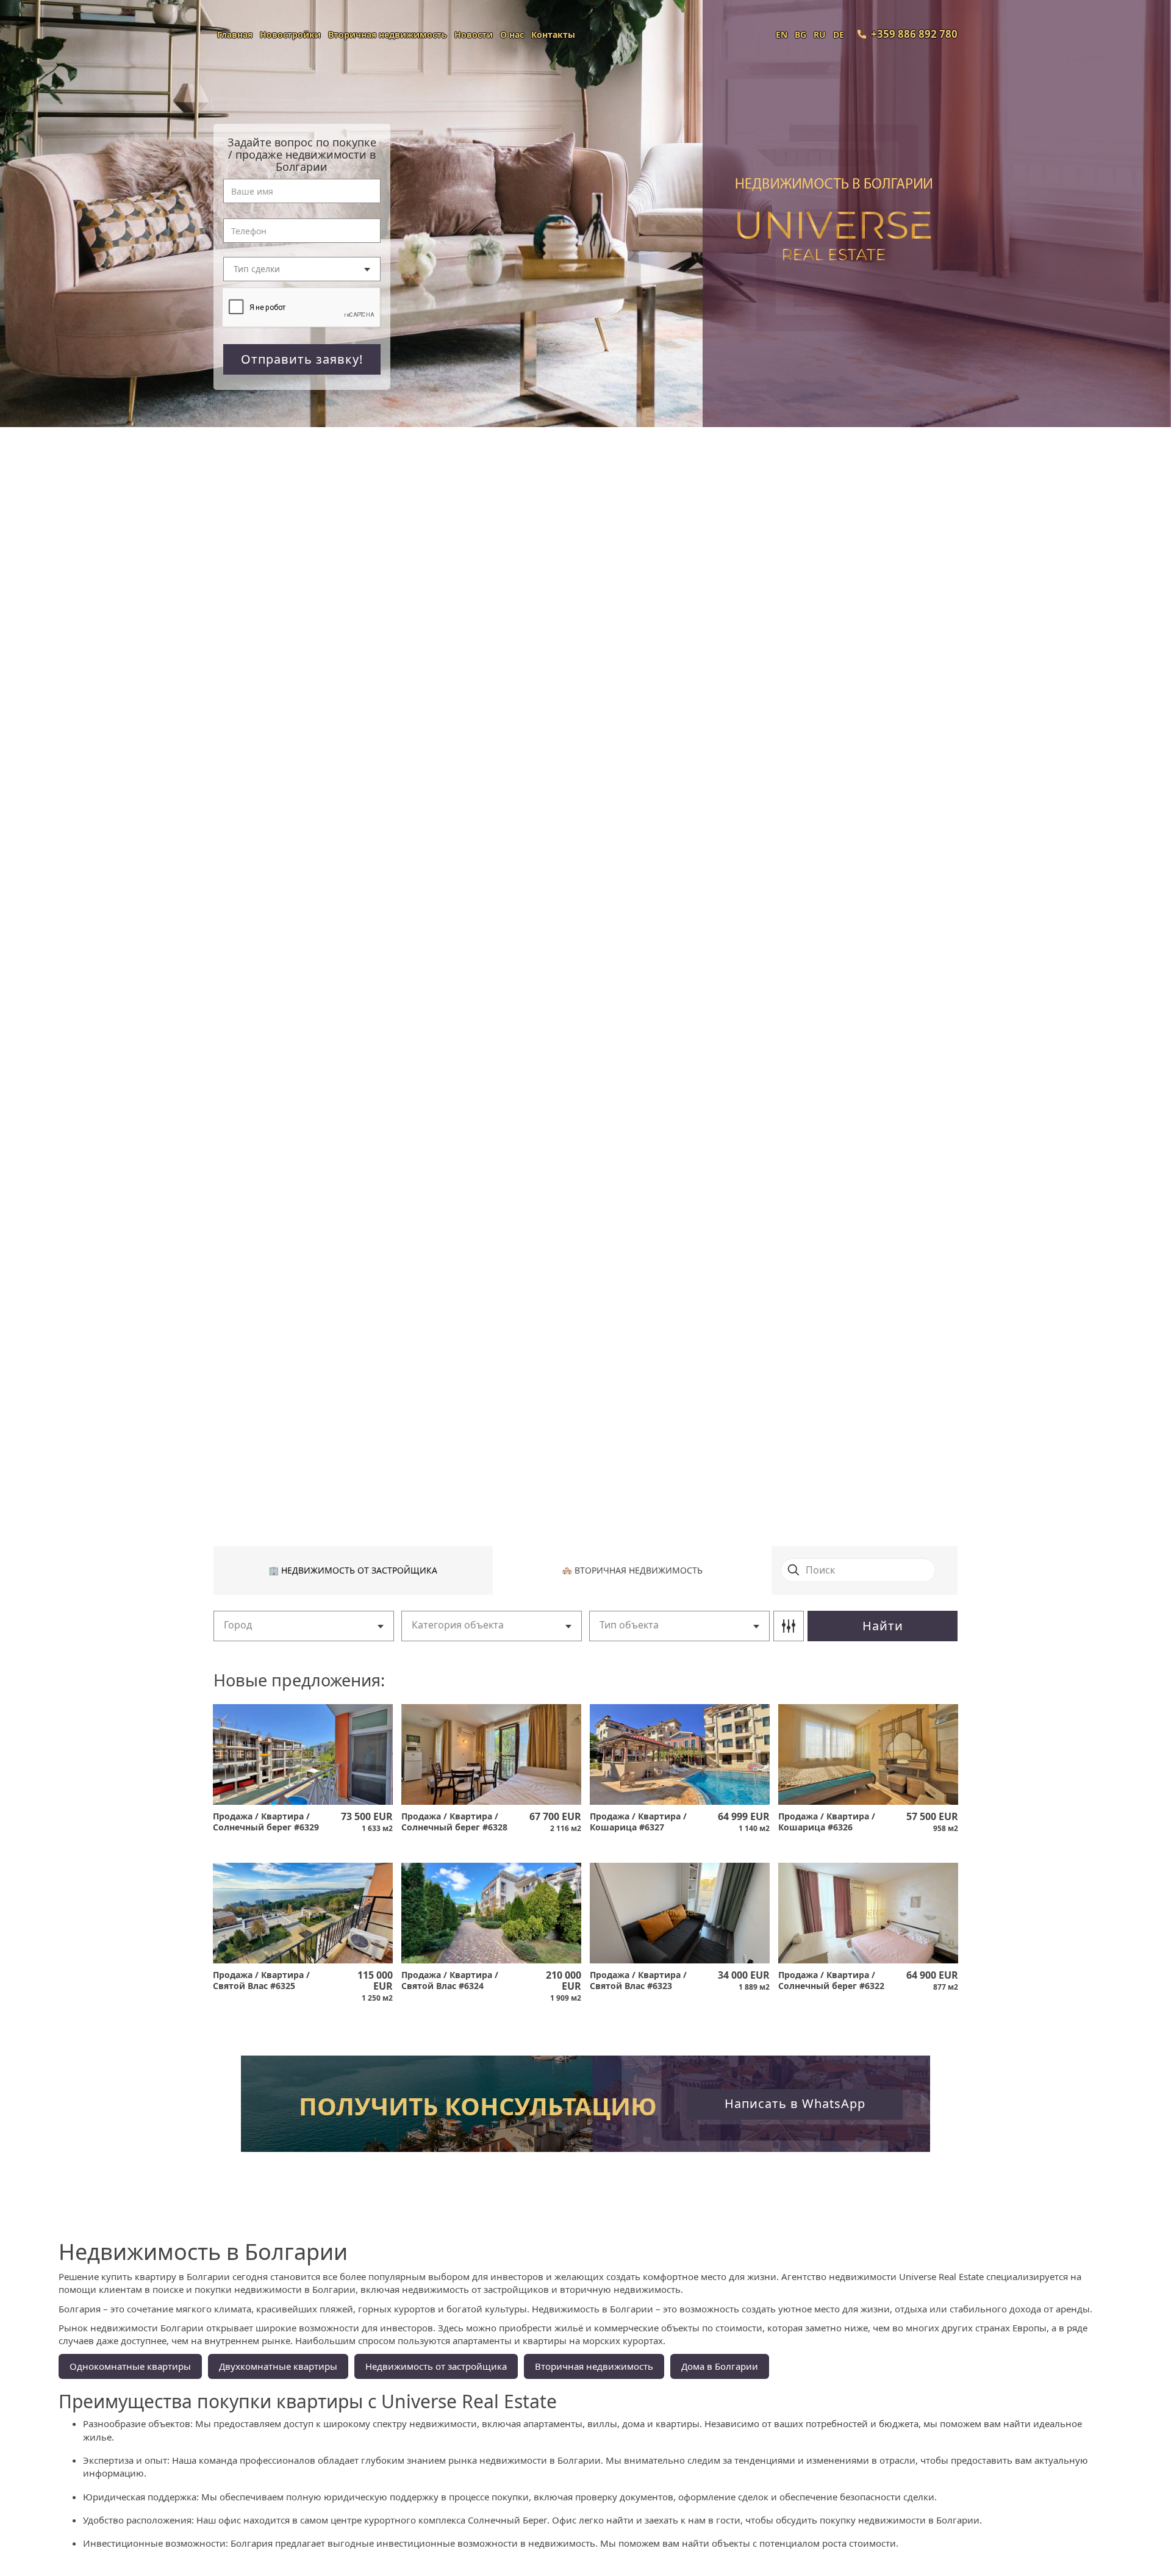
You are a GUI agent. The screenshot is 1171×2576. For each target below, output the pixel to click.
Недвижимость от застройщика (436, 2366)
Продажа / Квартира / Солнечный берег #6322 (831, 1981)
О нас (512, 34)
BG (800, 34)
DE (839, 34)
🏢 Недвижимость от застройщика (353, 1570)
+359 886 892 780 (914, 34)
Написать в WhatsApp (795, 2103)
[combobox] (302, 269)
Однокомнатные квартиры (130, 2366)
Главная (235, 34)
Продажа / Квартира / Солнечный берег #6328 (454, 1822)
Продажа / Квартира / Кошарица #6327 (638, 1822)
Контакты (553, 34)
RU (820, 34)
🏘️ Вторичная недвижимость (632, 1570)
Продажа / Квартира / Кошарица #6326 (827, 1822)
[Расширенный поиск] (789, 1626)
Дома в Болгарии (720, 2366)
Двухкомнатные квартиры (278, 2366)
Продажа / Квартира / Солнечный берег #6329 (266, 1822)
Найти (883, 1626)
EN (782, 34)
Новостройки (290, 34)
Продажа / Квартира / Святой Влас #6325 (261, 1981)
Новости (474, 34)
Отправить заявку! (302, 359)
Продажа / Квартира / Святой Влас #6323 (638, 1981)
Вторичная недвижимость (388, 34)
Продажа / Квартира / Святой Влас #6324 (450, 1981)
